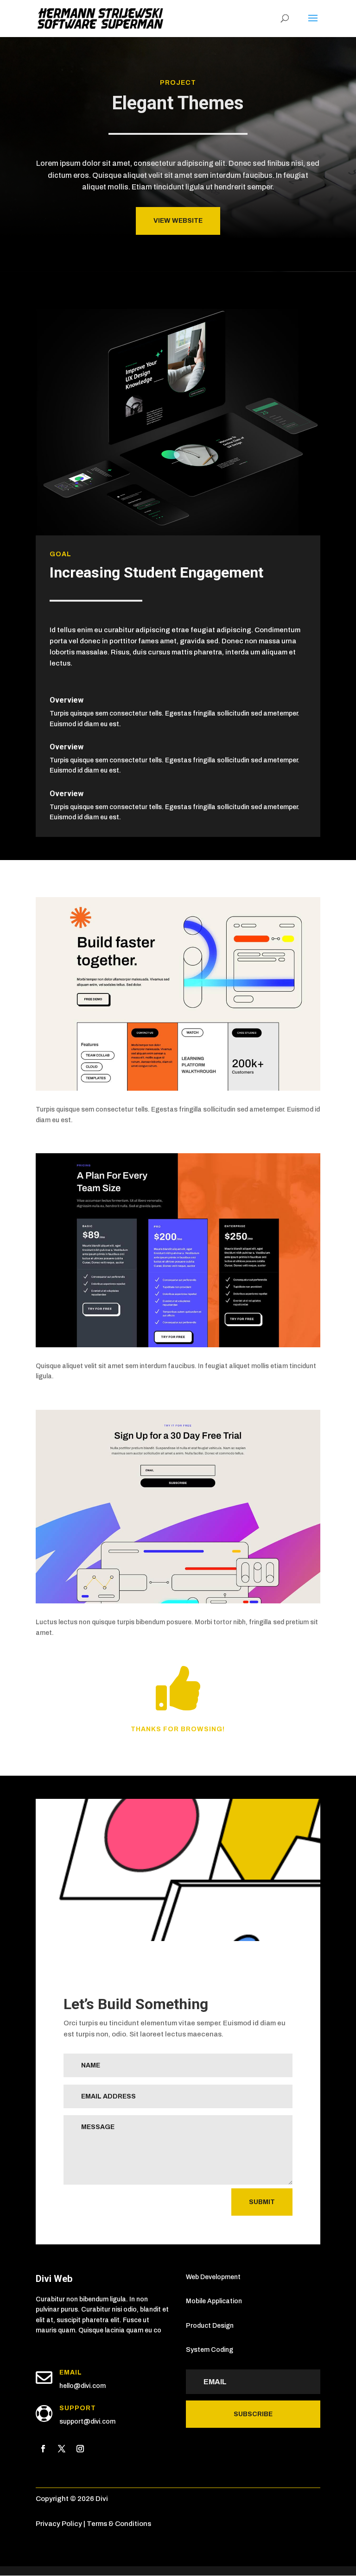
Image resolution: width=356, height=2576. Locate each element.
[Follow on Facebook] (43, 2449)
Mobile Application (214, 2301)
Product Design (210, 2326)
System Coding (210, 2350)
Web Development (213, 2277)
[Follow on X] (62, 2449)
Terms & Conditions (119, 2524)
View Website (178, 221)
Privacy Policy (59, 2524)
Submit (262, 2202)
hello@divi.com (83, 2386)
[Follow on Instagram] (80, 2449)
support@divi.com (87, 2422)
